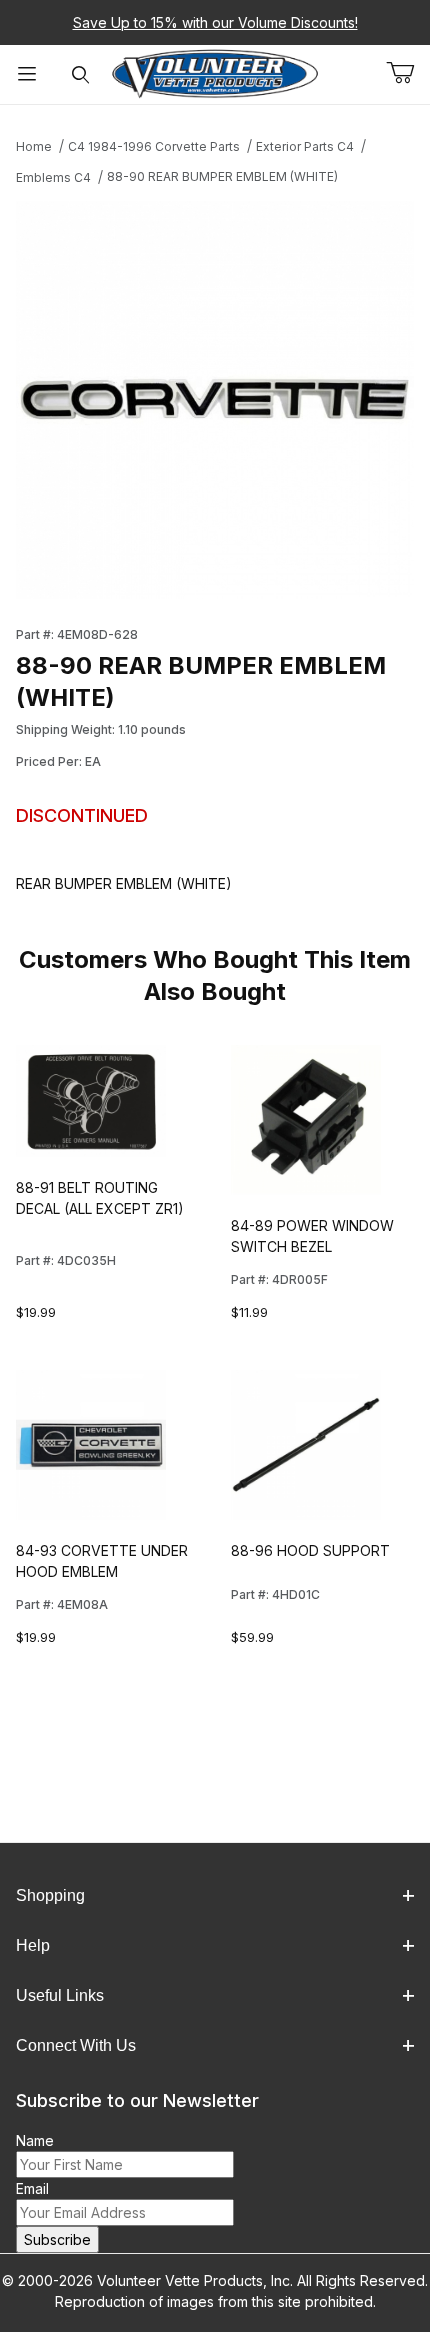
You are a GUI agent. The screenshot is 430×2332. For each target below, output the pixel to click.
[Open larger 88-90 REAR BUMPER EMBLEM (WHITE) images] (215, 400)
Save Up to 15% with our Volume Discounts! (215, 22)
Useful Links (60, 1995)
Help (33, 1945)
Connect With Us (76, 2045)
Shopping (50, 1895)
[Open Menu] (27, 74)
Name (35, 2140)
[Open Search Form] (81, 74)
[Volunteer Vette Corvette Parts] (215, 72)
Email (32, 2188)
